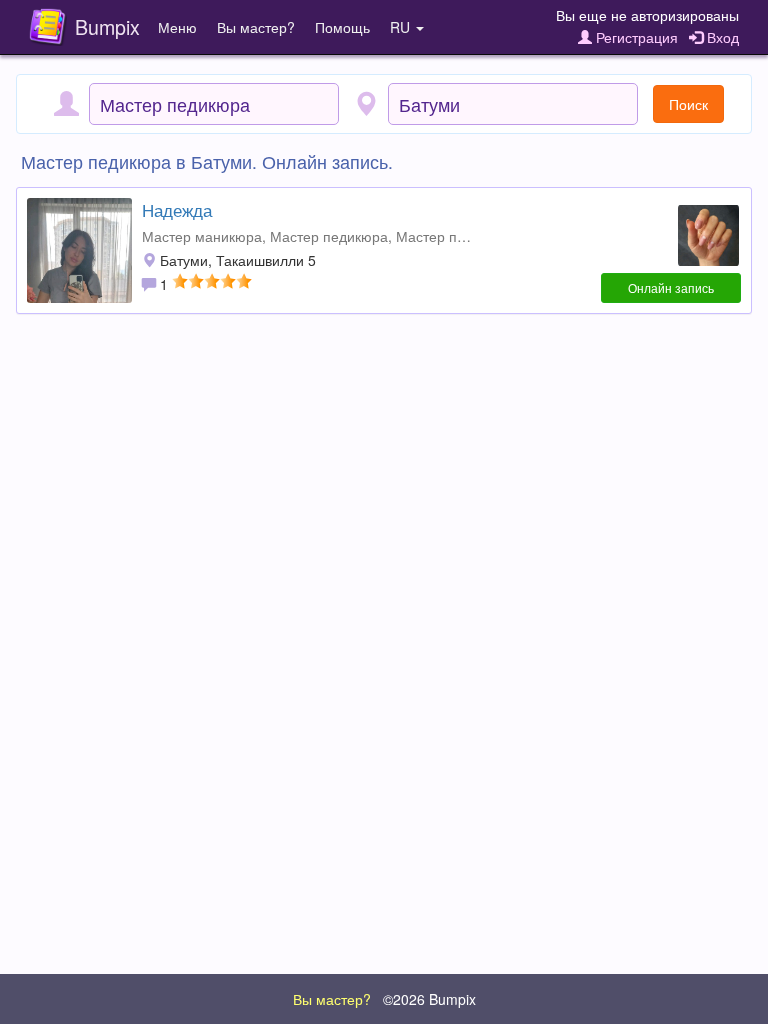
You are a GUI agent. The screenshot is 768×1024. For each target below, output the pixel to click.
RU (402, 27)
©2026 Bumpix (429, 999)
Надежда (177, 210)
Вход (721, 37)
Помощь (342, 27)
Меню (177, 27)
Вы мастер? (256, 27)
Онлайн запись (671, 287)
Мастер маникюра (202, 236)
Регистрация (635, 37)
